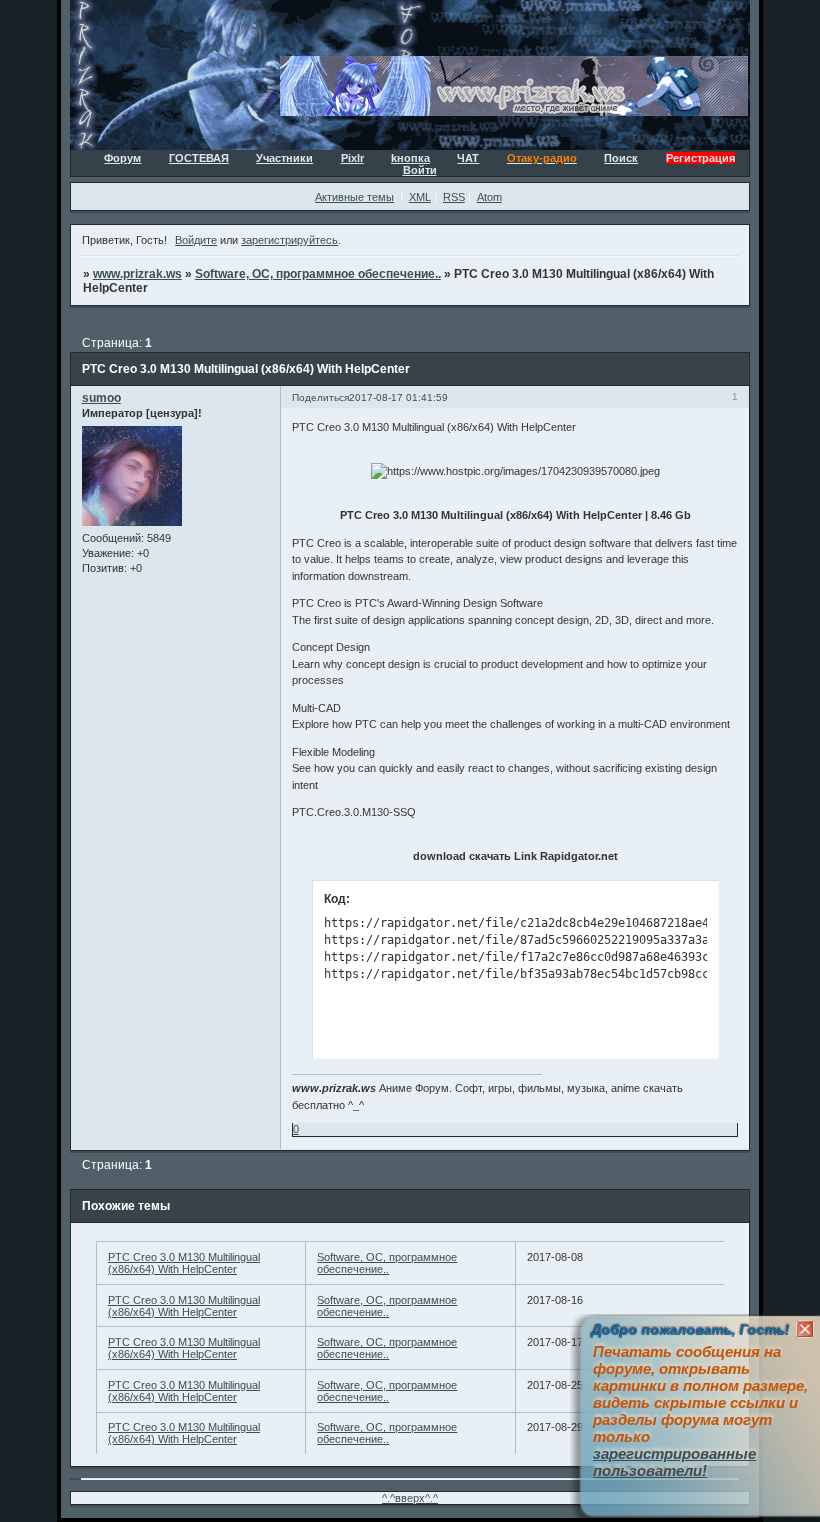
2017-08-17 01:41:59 (398, 397)
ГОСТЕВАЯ (199, 158)
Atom (489, 197)
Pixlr (352, 158)
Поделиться (320, 397)
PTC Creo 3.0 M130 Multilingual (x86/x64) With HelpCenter (184, 1263)
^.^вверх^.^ (410, 1498)
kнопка (410, 158)
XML (420, 197)
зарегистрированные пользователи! (674, 1462)
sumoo (101, 398)
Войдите (196, 240)
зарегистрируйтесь (289, 240)
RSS (454, 197)
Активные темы (354, 197)
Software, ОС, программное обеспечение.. (318, 274)
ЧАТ (468, 158)
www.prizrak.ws (137, 274)
